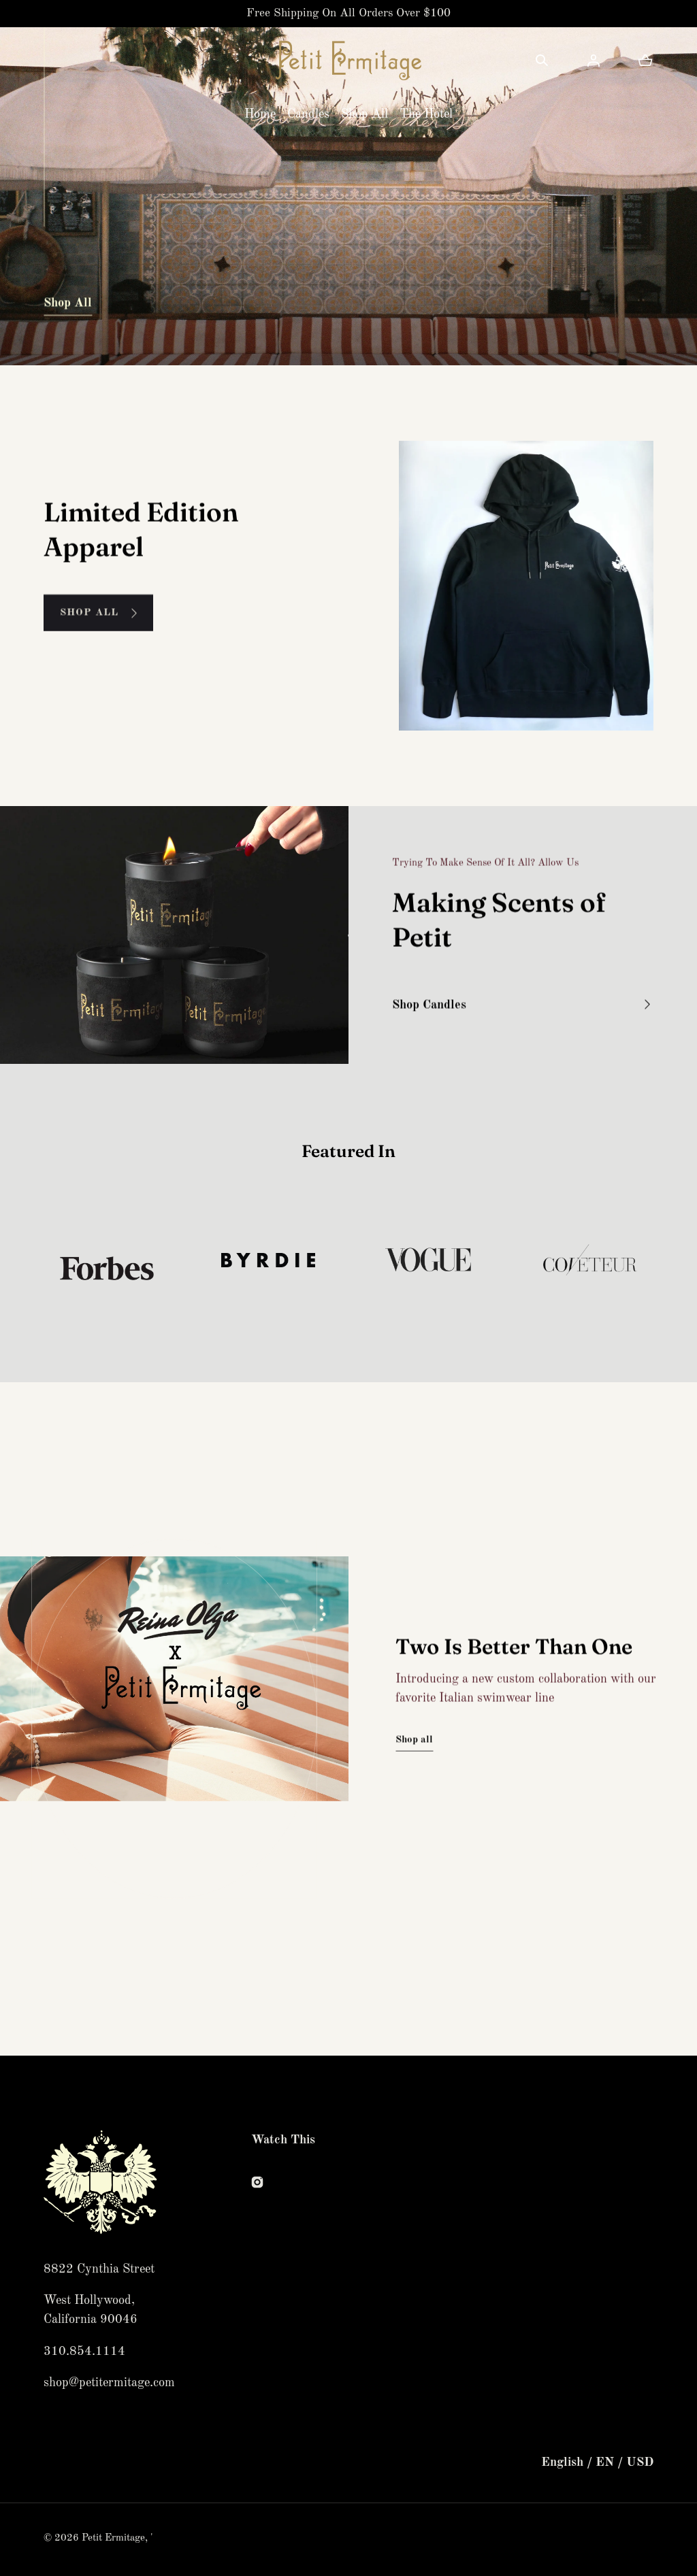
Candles (308, 114)
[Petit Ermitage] (348, 61)
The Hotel (426, 114)
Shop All (364, 114)
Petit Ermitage (113, 2538)
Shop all (414, 1740)
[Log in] (594, 61)
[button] (542, 61)
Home (260, 114)
